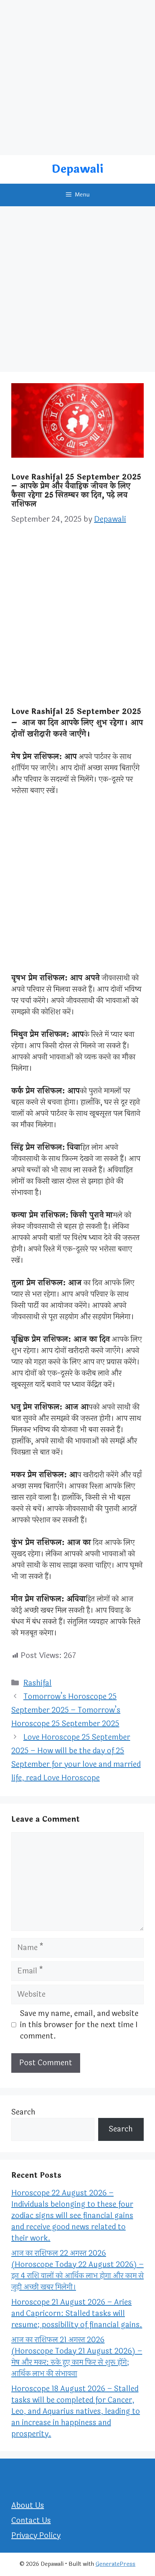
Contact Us (31, 2520)
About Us (28, 2505)
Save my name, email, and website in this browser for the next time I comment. (79, 2025)
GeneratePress (115, 2564)
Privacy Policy (36, 2536)
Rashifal (37, 1683)
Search (23, 2112)
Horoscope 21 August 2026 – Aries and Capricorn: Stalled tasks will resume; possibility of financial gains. (77, 2313)
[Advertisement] (77, 78)
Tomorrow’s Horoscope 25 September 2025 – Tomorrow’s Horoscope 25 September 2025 (66, 1710)
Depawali (77, 169)
